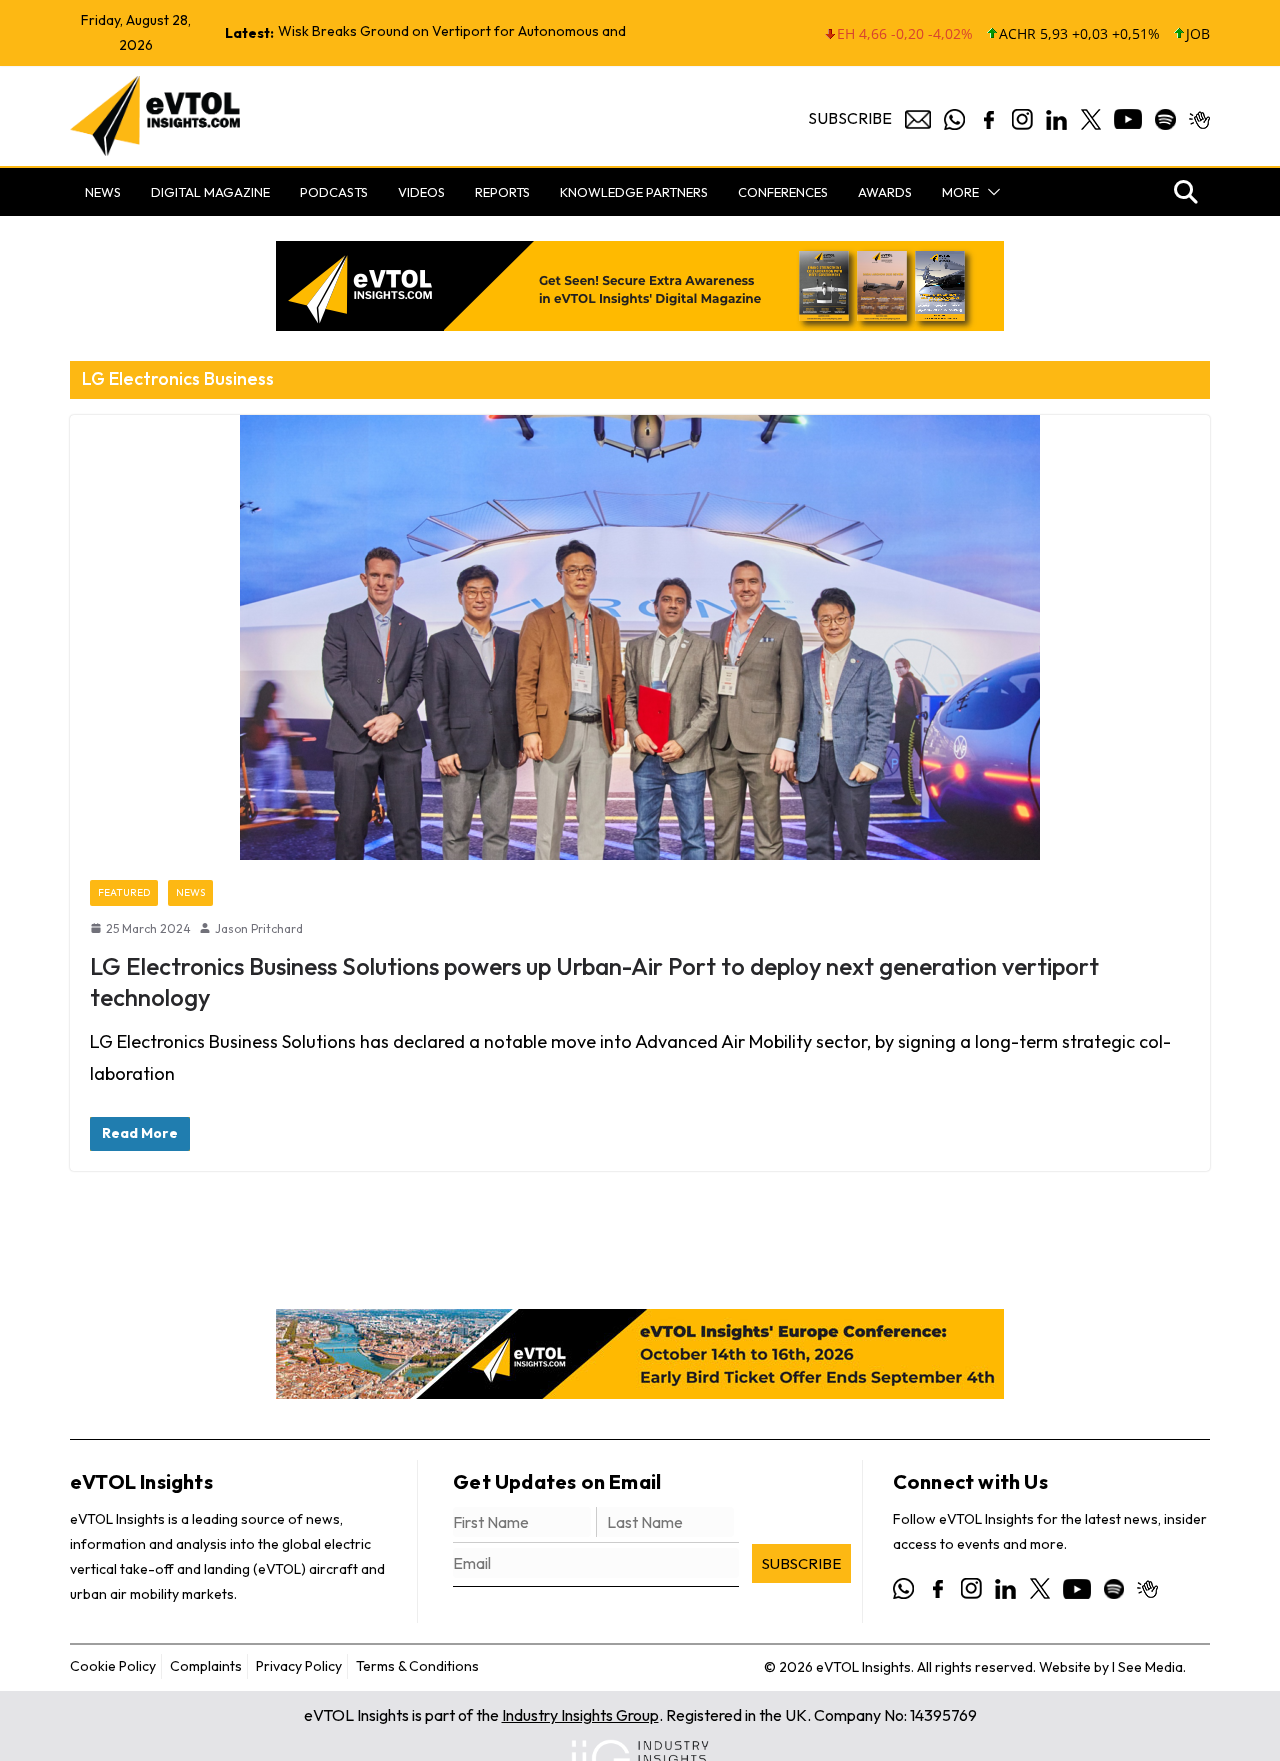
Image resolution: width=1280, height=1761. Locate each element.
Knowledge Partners (634, 192)
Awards (885, 192)
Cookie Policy (113, 1666)
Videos (421, 192)
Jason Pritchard (259, 928)
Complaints (206, 1666)
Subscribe (850, 118)
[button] (990, 192)
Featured (124, 892)
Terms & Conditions (417, 1666)
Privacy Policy (299, 1666)
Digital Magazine (210, 192)
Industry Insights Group (580, 1715)
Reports (502, 192)
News (103, 192)
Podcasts (334, 192)
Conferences (783, 192)
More (960, 192)
